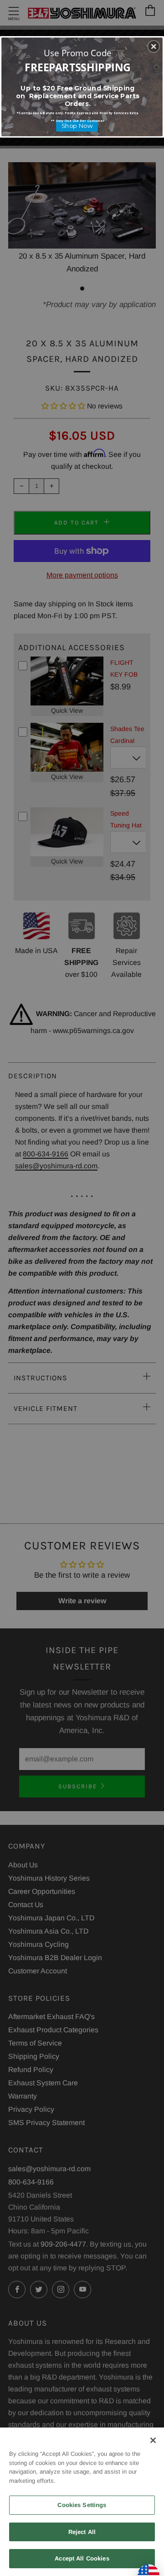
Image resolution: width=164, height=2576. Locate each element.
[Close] (153, 2440)
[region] (82, 2502)
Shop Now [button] (77, 126)
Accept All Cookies (82, 2558)
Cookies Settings (82, 2505)
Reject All (82, 2532)
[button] (154, 47)
